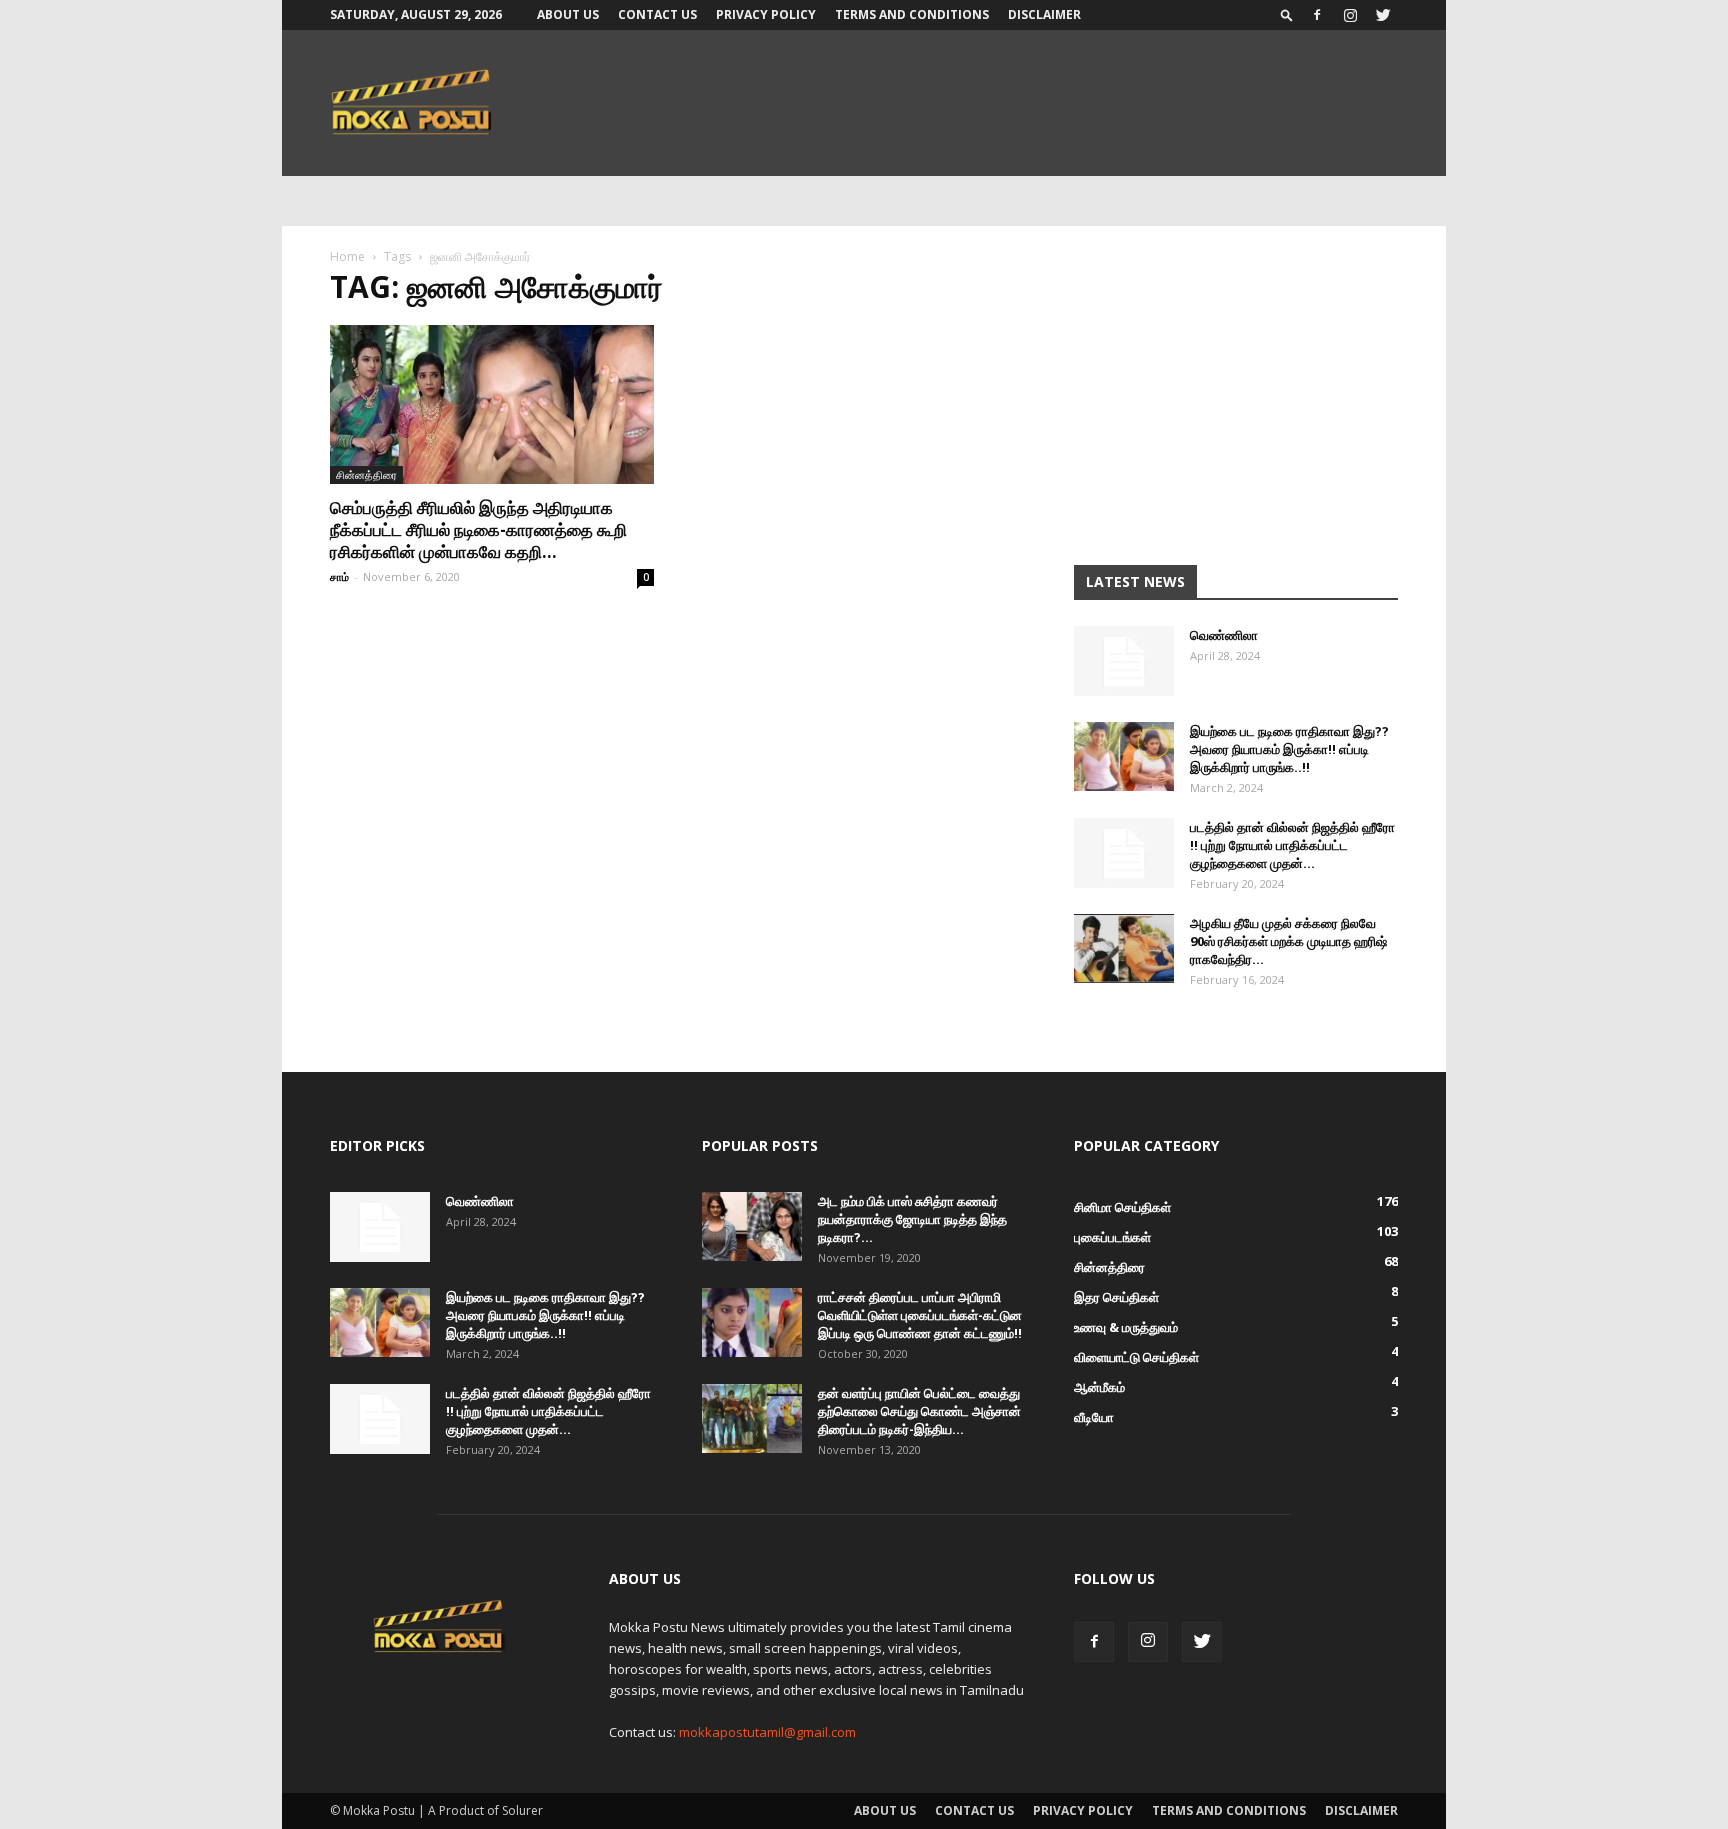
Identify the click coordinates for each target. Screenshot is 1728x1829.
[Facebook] (1317, 15)
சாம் (339, 576)
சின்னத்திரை (366, 474)
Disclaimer (1044, 14)
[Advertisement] (1236, 402)
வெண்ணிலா (1224, 635)
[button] (1287, 14)
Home (347, 256)
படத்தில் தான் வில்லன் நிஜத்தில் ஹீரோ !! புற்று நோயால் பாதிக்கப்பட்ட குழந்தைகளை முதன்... (1292, 845)
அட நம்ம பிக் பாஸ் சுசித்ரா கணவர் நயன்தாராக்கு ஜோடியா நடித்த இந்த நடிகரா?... (912, 1219)
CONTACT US (657, 14)
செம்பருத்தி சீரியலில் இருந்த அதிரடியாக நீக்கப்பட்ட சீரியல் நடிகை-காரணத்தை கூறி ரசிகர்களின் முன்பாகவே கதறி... (478, 529)
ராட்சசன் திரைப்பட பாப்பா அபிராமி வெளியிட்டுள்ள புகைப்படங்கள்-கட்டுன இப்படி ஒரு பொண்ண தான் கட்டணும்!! (920, 1315)
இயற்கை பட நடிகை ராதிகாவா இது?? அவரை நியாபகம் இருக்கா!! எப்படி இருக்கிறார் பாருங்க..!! (1289, 749)
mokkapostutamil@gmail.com (767, 1732)
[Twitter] (1383, 15)
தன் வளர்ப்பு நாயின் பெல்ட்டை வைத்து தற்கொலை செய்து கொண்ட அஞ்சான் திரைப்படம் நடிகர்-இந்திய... (919, 1411)
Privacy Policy (766, 14)
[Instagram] (1350, 15)
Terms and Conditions (912, 14)
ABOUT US (568, 14)
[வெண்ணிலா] (1124, 661)
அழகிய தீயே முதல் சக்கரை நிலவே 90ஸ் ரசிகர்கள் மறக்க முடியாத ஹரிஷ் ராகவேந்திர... (1288, 941)
